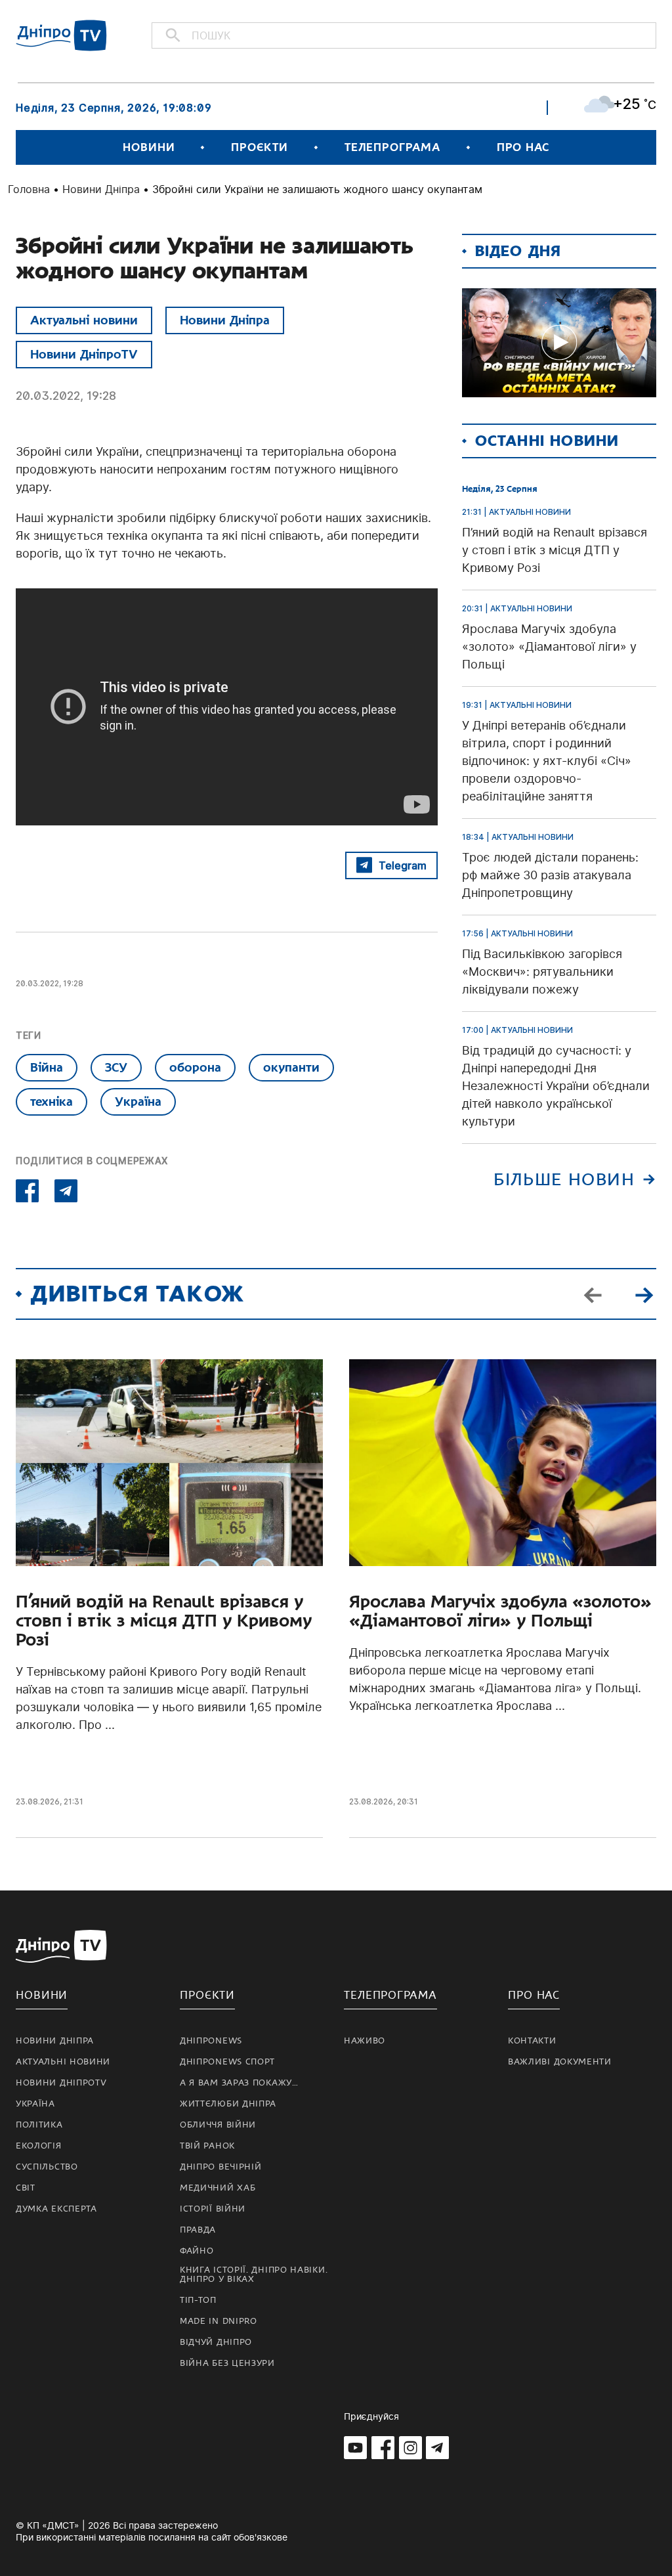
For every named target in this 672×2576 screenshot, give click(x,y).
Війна (47, 1067)
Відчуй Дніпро (216, 2342)
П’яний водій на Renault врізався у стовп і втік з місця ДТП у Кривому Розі (164, 1621)
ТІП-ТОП (198, 2300)
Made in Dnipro (219, 2321)
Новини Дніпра (101, 189)
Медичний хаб (218, 2188)
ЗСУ (116, 1067)
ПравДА (198, 2230)
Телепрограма (392, 147)
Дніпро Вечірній (221, 2167)
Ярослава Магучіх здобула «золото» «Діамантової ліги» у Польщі (500, 1611)
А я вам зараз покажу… (239, 2083)
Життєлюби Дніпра (228, 2104)
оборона (195, 1067)
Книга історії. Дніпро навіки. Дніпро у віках (254, 2275)
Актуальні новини (84, 320)
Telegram (403, 865)
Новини (149, 147)
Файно (197, 2251)
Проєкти (259, 147)
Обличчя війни (218, 2125)
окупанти (291, 1067)
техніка (52, 1102)
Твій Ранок (207, 2146)
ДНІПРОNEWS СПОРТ (227, 2062)
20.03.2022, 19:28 (66, 396)
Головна (29, 189)
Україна (138, 1102)
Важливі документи (560, 2062)
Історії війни (213, 2209)
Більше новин (564, 1180)
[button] (644, 1294)
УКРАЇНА (35, 2104)
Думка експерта (56, 2209)
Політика (39, 2125)
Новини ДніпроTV (84, 354)
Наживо (365, 2041)
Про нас (523, 147)
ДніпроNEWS (211, 2041)
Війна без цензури (227, 2363)
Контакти (532, 2041)
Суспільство (47, 2167)
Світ (26, 2188)
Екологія (39, 2146)
